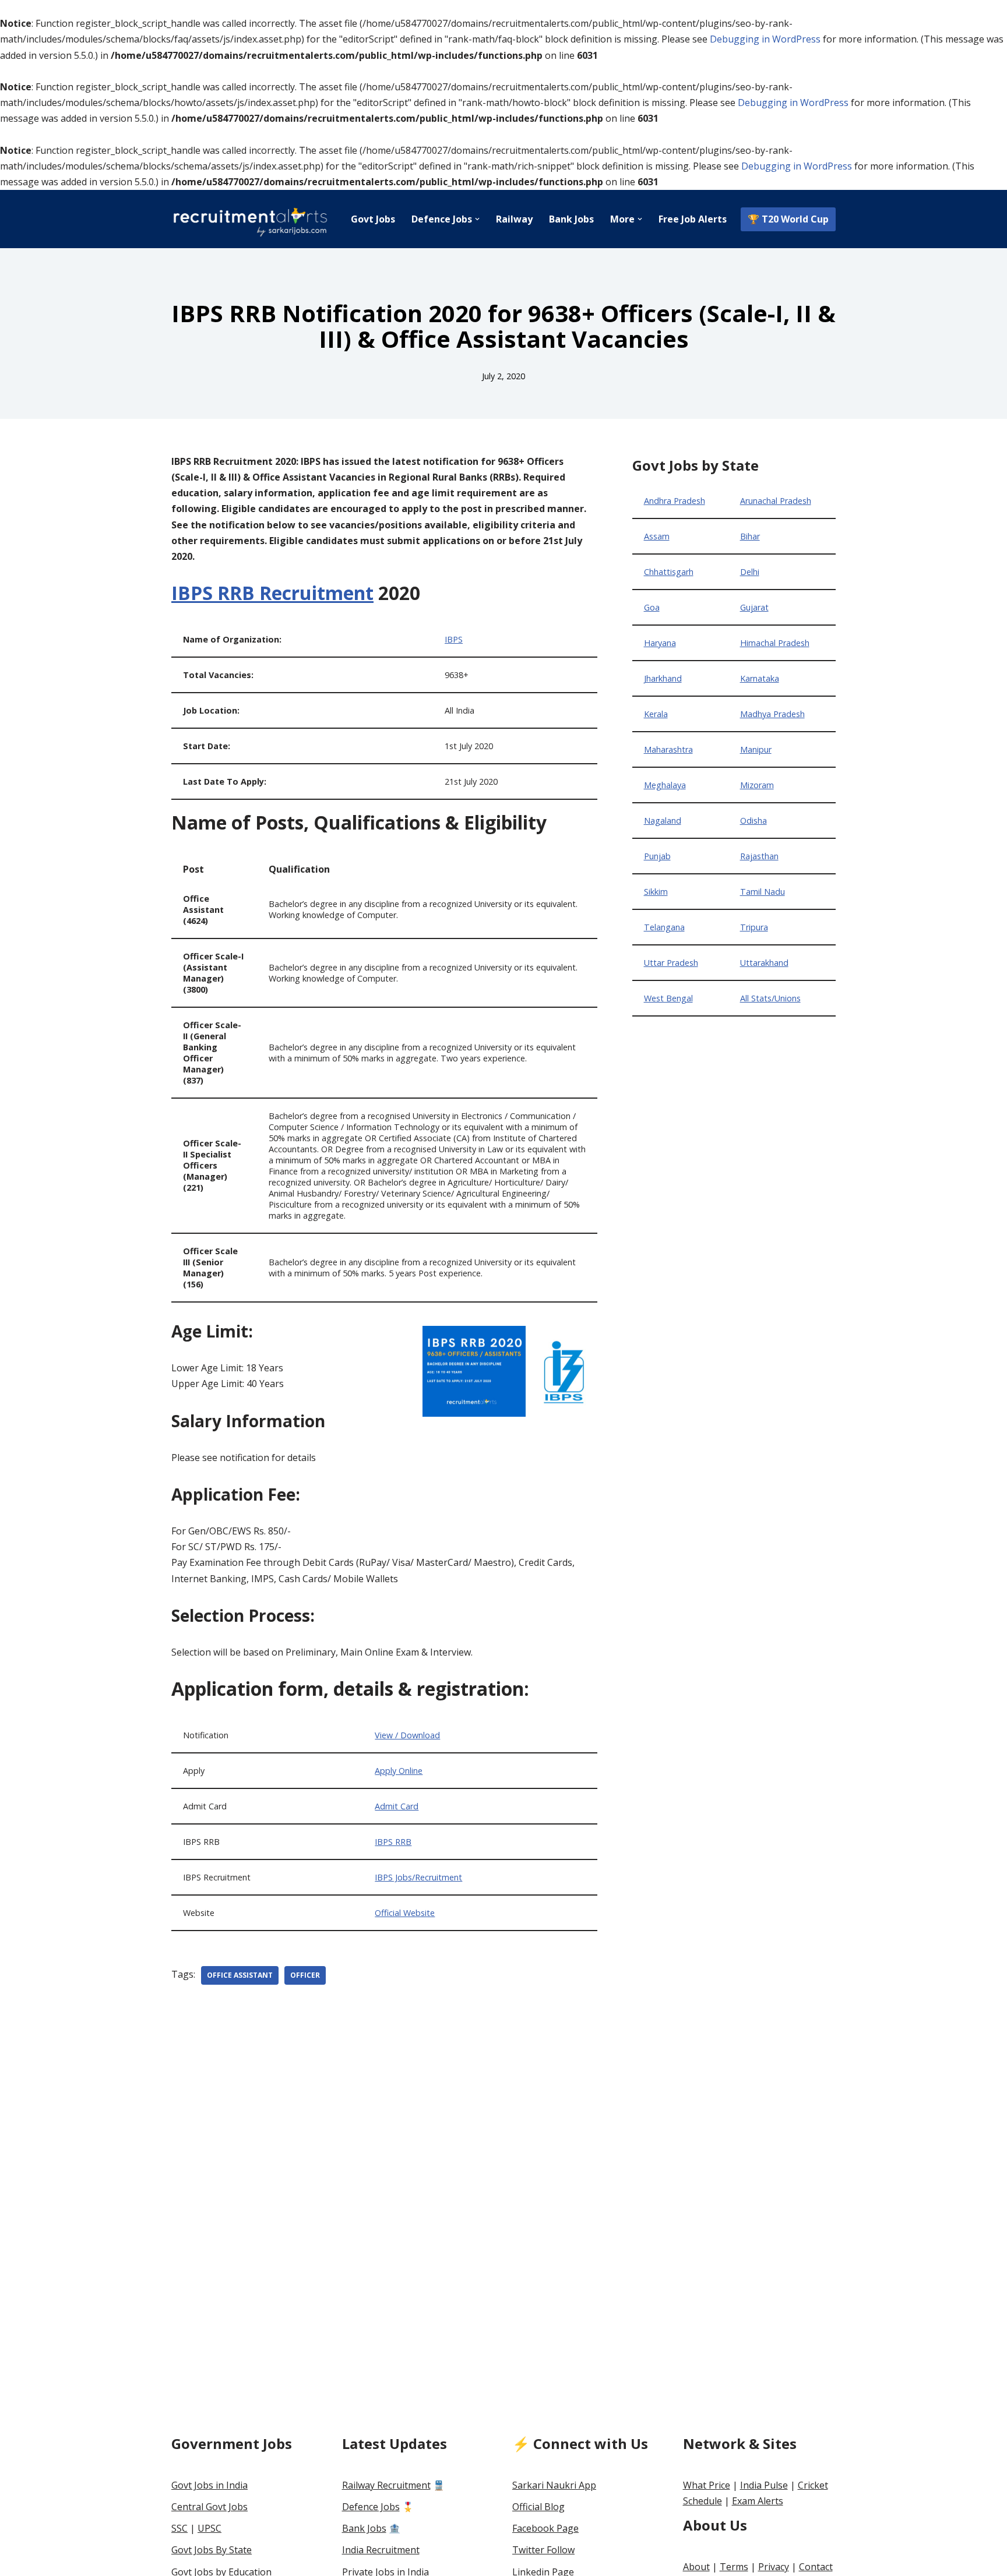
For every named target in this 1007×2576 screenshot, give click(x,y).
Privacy (774, 2567)
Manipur (756, 749)
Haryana (660, 643)
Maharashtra (668, 749)
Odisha (754, 821)
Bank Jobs (571, 219)
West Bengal (668, 998)
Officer (305, 1975)
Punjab (657, 856)
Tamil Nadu (763, 892)
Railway (514, 219)
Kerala (656, 714)
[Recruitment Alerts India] (250, 219)
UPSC (210, 2528)
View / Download (407, 1735)
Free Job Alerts (693, 219)
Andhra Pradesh (675, 501)
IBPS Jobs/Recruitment (418, 1877)
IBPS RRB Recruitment (272, 593)
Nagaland (663, 821)
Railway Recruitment (386, 2485)
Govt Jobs (373, 219)
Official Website (405, 1913)
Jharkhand (663, 678)
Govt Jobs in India (210, 2485)
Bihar (750, 536)
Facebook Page (545, 2528)
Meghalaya (665, 785)
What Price (707, 2485)
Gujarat (754, 607)
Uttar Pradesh (671, 963)
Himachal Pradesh (775, 643)
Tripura (754, 927)
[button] (477, 219)
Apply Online (399, 1771)
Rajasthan (759, 856)
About (696, 2567)
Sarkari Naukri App (554, 2485)
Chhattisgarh (669, 572)
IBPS (454, 639)
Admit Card (397, 1806)
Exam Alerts (758, 2501)
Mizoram (757, 785)
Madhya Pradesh (772, 714)
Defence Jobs (371, 2507)
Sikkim (656, 892)
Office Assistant (240, 1975)
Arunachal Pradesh (776, 501)
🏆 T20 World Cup (788, 219)
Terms (734, 2567)
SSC (179, 2528)
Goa (652, 607)
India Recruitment (381, 2550)
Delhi (750, 572)
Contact (816, 2567)
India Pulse (764, 2485)
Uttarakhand (764, 963)
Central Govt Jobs (210, 2507)
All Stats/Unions (770, 998)
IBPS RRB (393, 1842)
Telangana (664, 927)
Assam (657, 536)
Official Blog (538, 2507)
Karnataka (760, 678)
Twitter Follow (543, 2550)
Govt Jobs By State (212, 2550)
